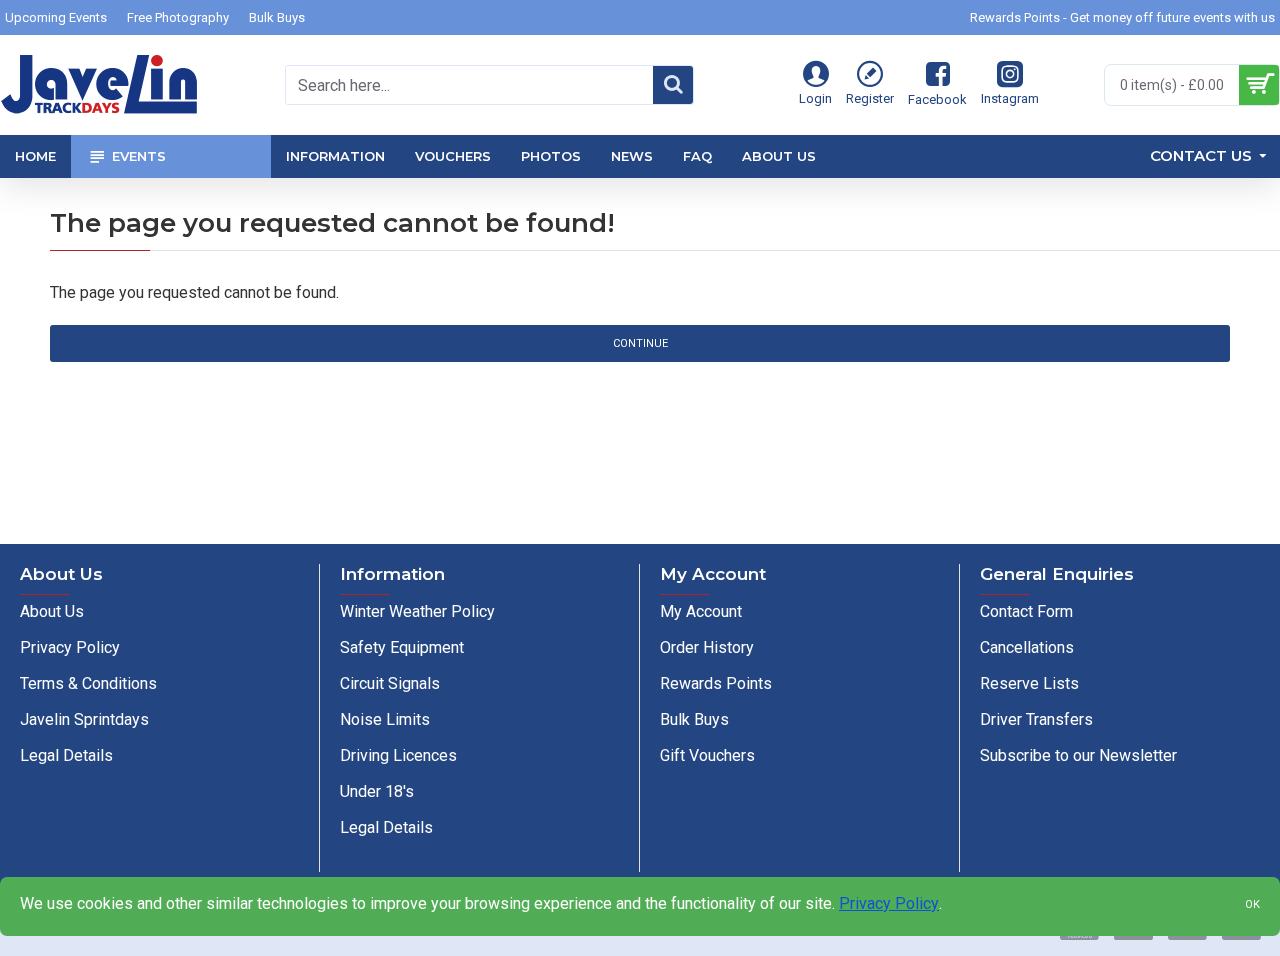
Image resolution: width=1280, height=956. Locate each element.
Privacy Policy (889, 903)
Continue (640, 343)
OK (1252, 904)
